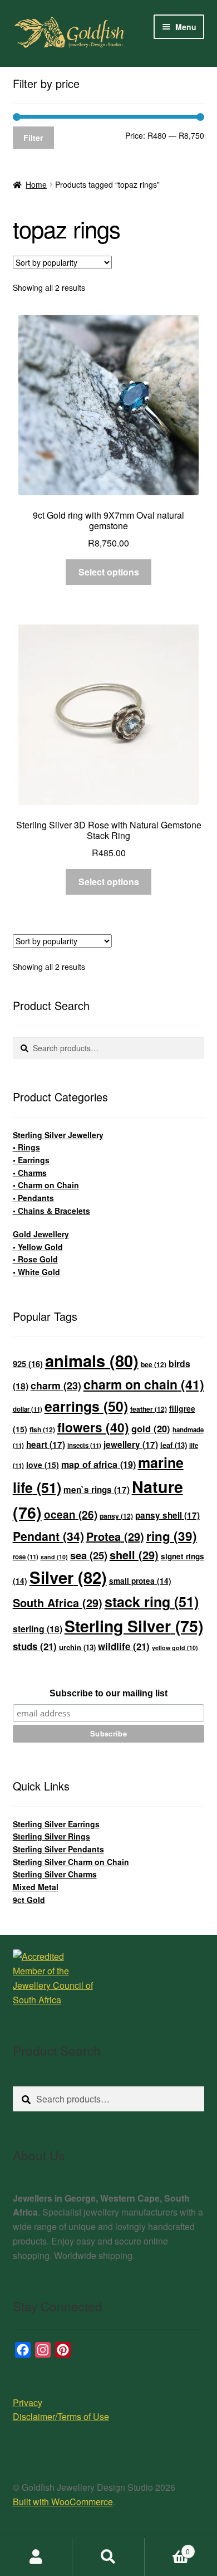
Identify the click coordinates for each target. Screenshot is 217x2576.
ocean (71, 1514)
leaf (174, 1445)
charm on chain (144, 1384)
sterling (38, 1629)
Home (36, 184)
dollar (28, 1409)
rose (26, 1557)
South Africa (58, 1602)
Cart (167, 2547)
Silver (68, 1577)
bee (154, 1364)
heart (46, 1445)
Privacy (28, 2402)
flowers (93, 1427)
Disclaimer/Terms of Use (61, 2416)
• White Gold (36, 1272)
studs (35, 1646)
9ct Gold (29, 1900)
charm (56, 1385)
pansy (116, 1516)
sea (89, 1555)
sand (54, 1557)
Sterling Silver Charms (55, 1874)
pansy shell (167, 1515)
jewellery (131, 1445)
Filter (33, 138)
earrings (86, 1406)
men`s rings (97, 1490)
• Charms (30, 1173)
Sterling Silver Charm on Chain (71, 1862)
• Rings (26, 1147)
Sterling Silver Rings (51, 1836)
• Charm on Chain (46, 1185)
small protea (140, 1581)
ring (172, 1536)
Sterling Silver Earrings (56, 1824)
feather (149, 1409)
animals (92, 1360)
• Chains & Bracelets (51, 1211)
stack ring (152, 1602)
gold (151, 1428)
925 (28, 1364)
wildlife (124, 1646)
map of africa (98, 1464)
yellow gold (175, 1648)
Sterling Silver (134, 1626)
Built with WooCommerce (63, 2502)
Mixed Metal (36, 1887)
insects (84, 1445)
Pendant (48, 1536)
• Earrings (31, 1160)
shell (134, 1555)
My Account (36, 2557)
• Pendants (33, 1198)
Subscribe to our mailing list (108, 1693)
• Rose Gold (35, 1259)
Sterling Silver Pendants (58, 1849)
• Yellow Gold (38, 1247)
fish (42, 1430)
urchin (77, 1647)
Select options (109, 572)
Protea (115, 1536)
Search (108, 2557)
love (43, 1465)
